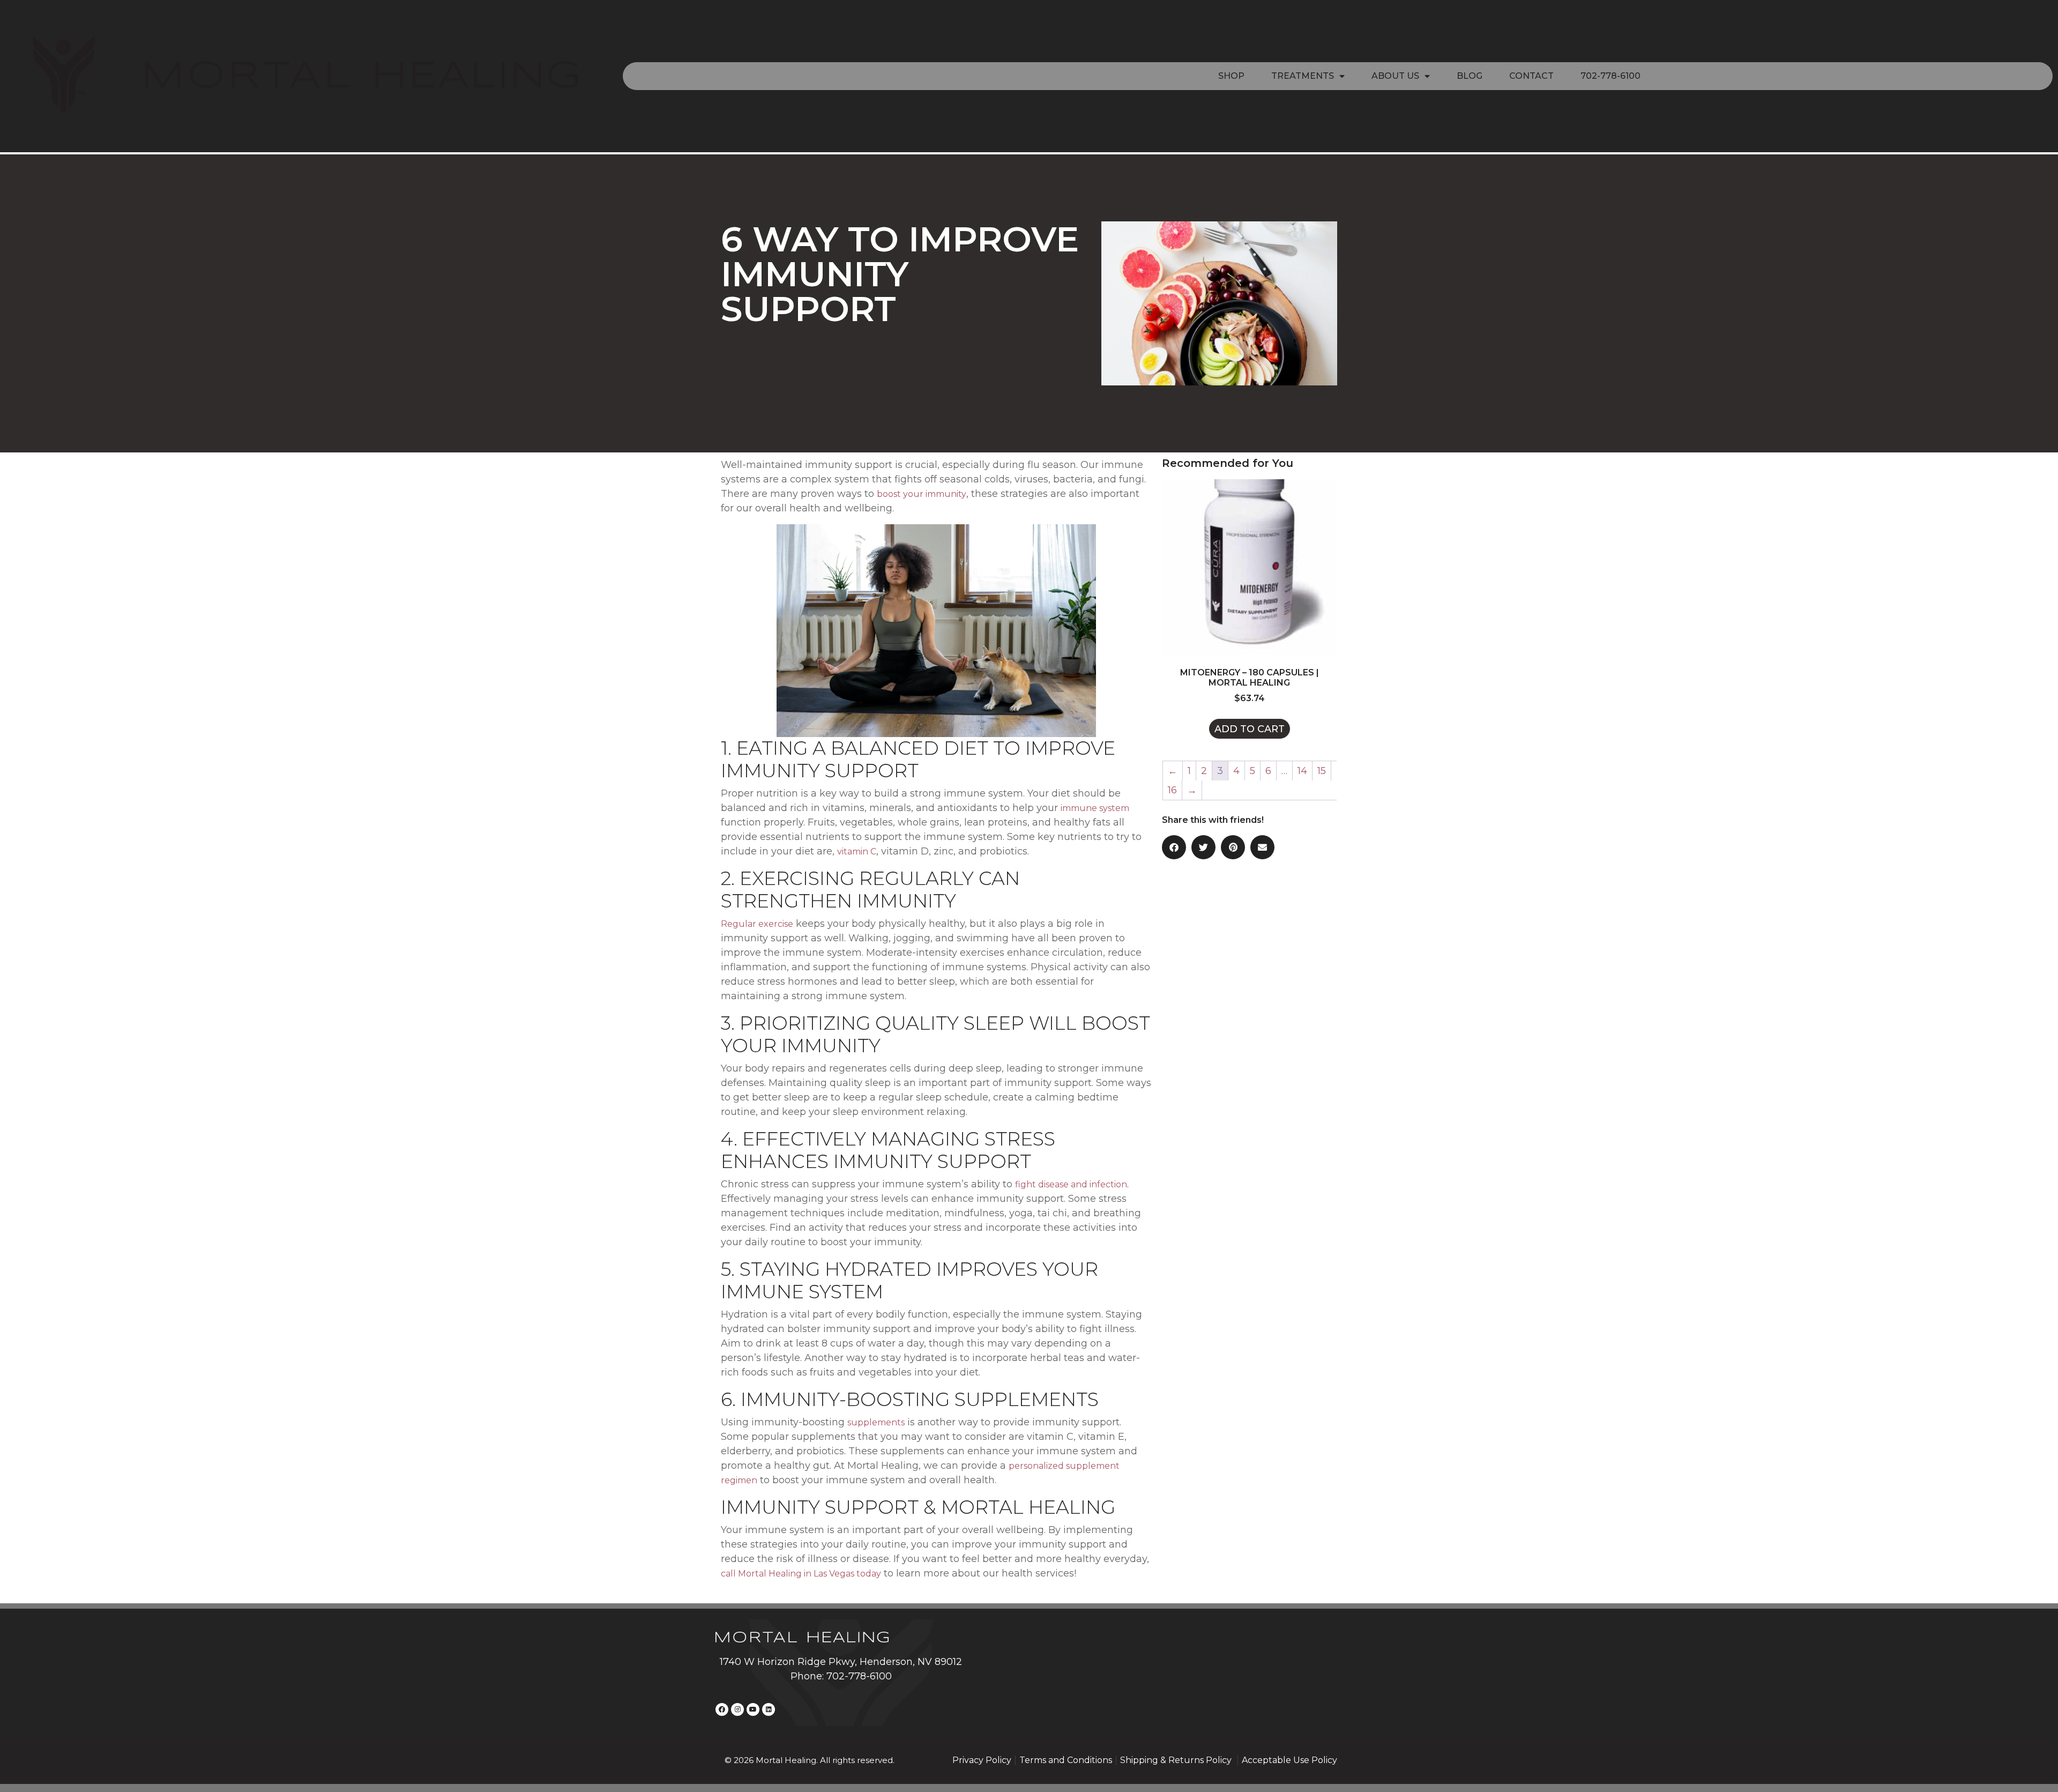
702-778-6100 (1610, 76)
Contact (1531, 76)
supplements (876, 1422)
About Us (1395, 76)
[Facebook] (722, 1709)
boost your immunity (922, 494)
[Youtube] (753, 1709)
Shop (1231, 76)
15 (1322, 771)
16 (1172, 790)
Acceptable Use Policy (1289, 1760)
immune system (1095, 808)
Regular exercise (757, 924)
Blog (1470, 76)
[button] (1174, 847)
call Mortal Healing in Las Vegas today (801, 1574)
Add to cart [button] (1250, 729)
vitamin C (857, 852)
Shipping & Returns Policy (1177, 1760)
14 (1302, 771)
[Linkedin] (769, 1709)
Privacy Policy (982, 1760)
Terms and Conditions (1066, 1760)
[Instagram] (737, 1709)
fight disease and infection (1071, 1184)
